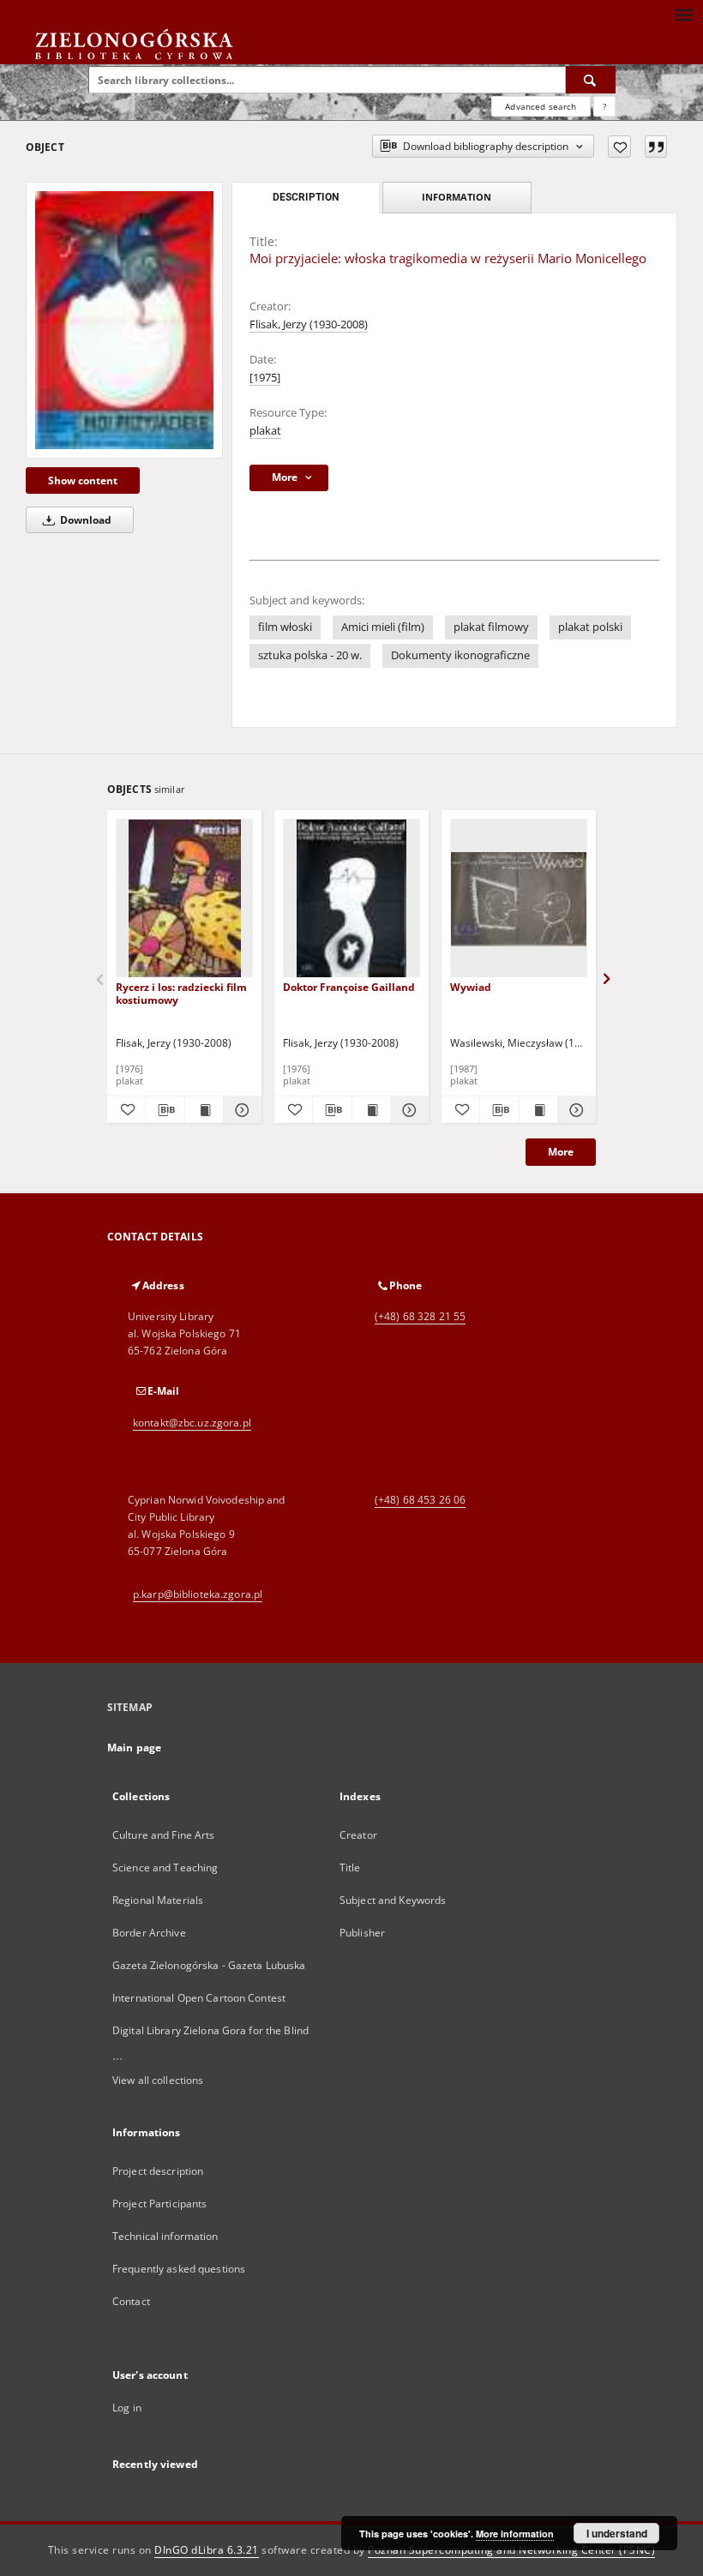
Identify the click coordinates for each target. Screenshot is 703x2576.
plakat (265, 431)
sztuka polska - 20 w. (310, 655)
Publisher (362, 1933)
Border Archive (149, 1933)
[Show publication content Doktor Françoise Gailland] (371, 1110)
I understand (617, 2533)
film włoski (285, 627)
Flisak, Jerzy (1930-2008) (309, 324)
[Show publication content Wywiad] (538, 1110)
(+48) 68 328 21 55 (420, 1316)
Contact (131, 2301)
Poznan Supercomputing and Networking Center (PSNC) (511, 2550)
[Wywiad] (519, 899)
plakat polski (590, 627)
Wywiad (471, 987)
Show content (83, 480)
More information (515, 2534)
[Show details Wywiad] (574, 1110)
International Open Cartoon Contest (199, 1998)
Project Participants (159, 2204)
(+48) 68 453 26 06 (420, 1500)
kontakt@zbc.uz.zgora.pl (192, 1423)
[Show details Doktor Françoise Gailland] (407, 1110)
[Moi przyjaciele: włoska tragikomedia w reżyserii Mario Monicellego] (124, 320)
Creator (358, 1835)
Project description (158, 2171)
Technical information (165, 2236)
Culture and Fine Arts (164, 1835)
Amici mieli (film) (383, 627)
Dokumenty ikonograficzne (460, 655)
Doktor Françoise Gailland (349, 987)
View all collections (158, 2080)
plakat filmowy (491, 627)
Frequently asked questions (179, 2269)
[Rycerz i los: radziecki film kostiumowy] (184, 899)
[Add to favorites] (619, 147)
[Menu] (683, 14)
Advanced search (541, 106)
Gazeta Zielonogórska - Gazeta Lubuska (209, 1965)
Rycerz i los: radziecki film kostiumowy (181, 993)
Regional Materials (158, 1900)
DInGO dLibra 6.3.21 (207, 2550)
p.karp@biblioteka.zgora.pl (198, 1594)
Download (84, 520)
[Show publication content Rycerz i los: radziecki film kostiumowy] (204, 1110)
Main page (134, 1747)
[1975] (265, 378)
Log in (127, 2408)
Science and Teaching (165, 1867)
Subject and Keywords (393, 1900)
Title (350, 1867)
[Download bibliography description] (165, 1110)
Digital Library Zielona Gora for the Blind (210, 2030)
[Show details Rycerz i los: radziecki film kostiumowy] (240, 1110)
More (561, 1152)
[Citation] (656, 147)
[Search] (591, 80)
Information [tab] (457, 197)
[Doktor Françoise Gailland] (351, 899)
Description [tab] (306, 197)
